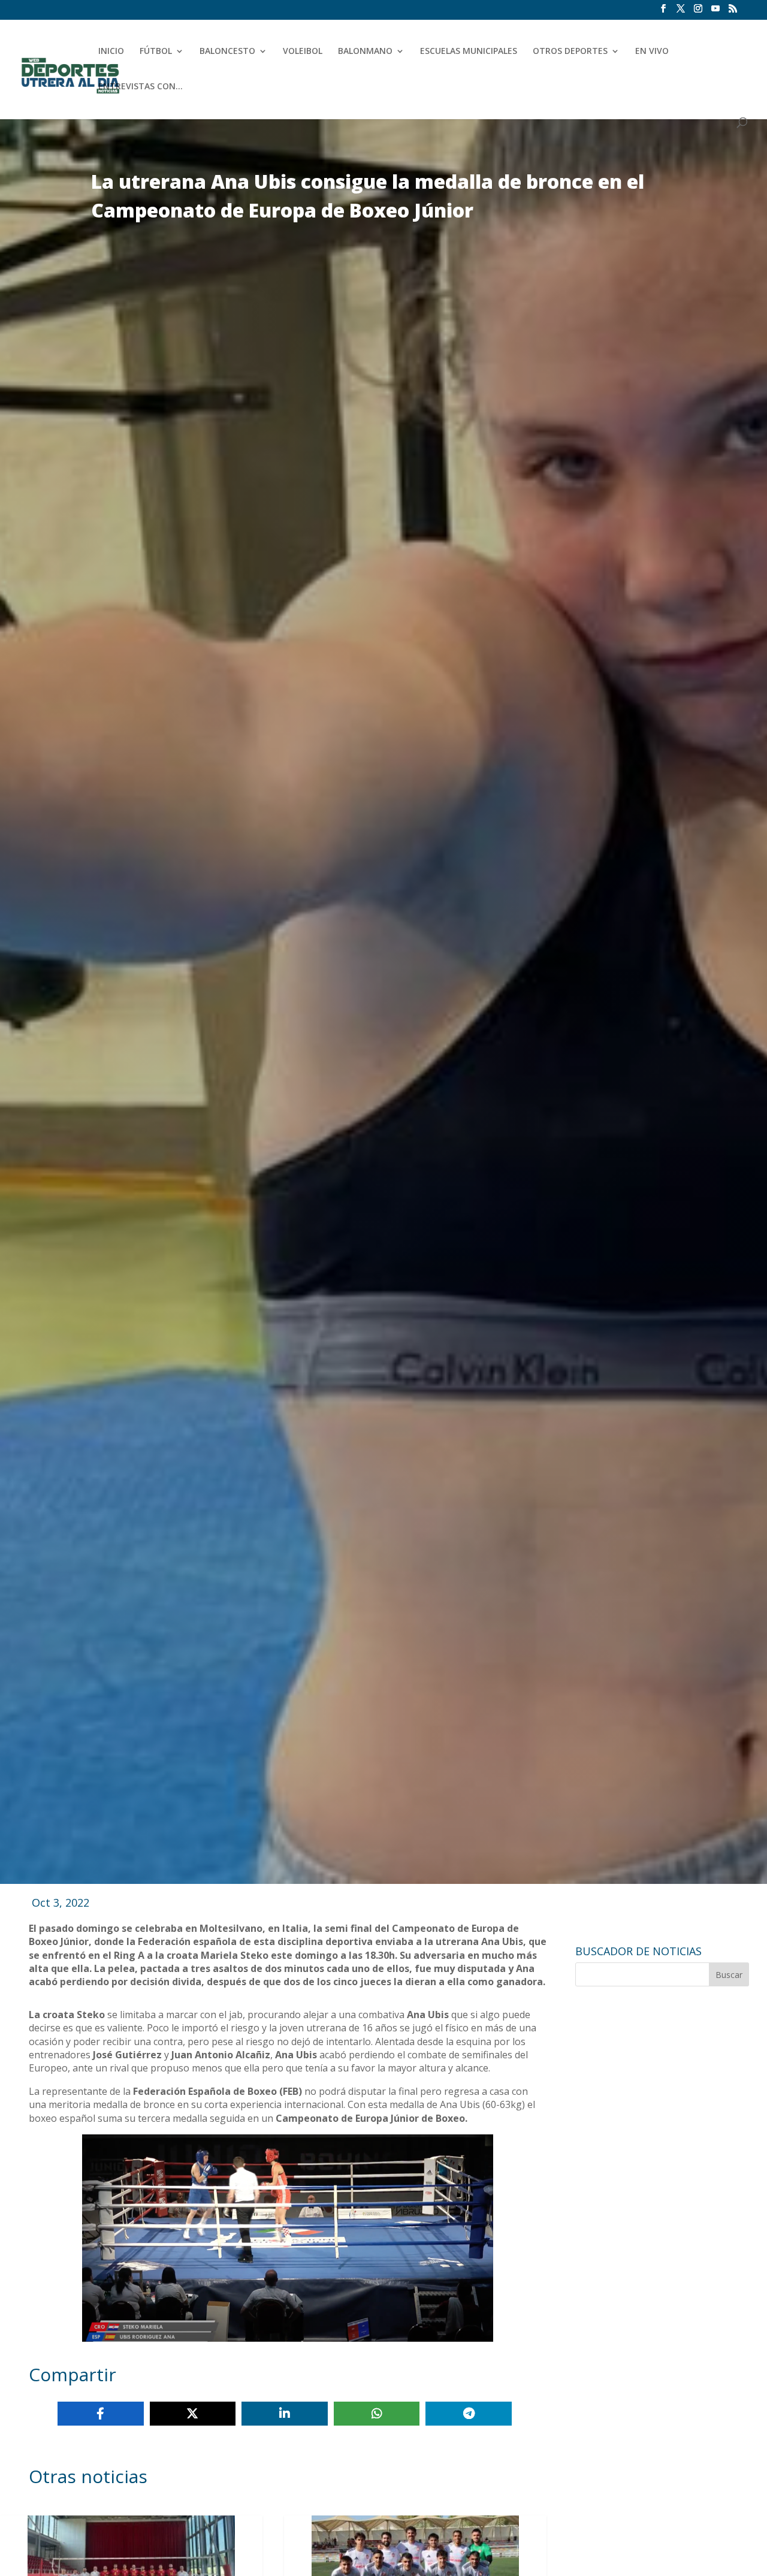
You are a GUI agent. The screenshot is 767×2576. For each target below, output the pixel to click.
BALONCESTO (227, 52)
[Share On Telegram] (469, 2414)
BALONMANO (365, 52)
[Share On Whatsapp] (377, 2414)
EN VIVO (652, 52)
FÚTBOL (156, 52)
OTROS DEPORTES (570, 52)
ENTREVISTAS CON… (141, 87)
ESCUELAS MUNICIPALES (469, 52)
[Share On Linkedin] (285, 2414)
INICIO (111, 52)
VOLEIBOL (303, 52)
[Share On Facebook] (101, 2414)
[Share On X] (193, 2414)
